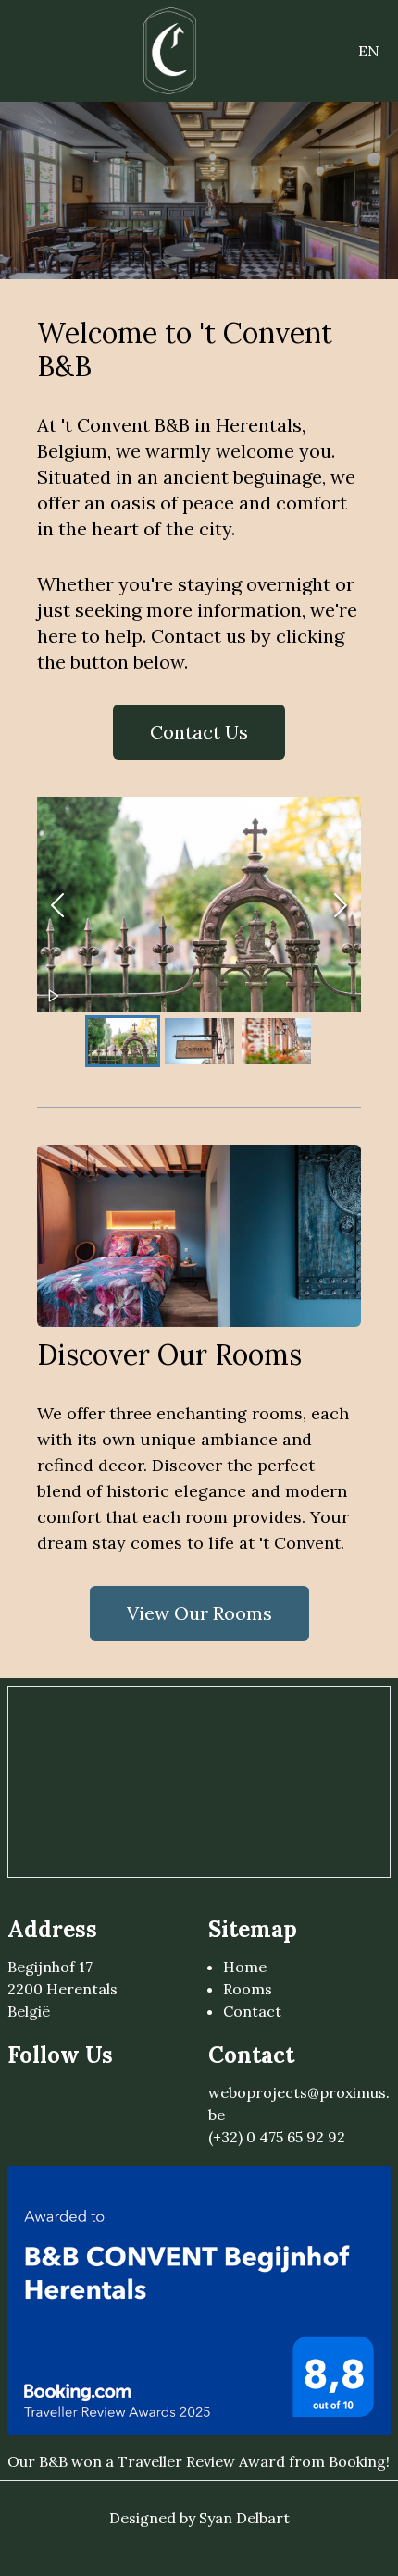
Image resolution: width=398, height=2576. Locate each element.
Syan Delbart (244, 2518)
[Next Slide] (341, 905)
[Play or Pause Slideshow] (54, 996)
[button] (199, 905)
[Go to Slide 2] (199, 1041)
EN (369, 51)
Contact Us (199, 732)
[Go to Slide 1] (123, 1041)
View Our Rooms (199, 1613)
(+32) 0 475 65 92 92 (277, 2137)
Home (245, 1967)
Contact (252, 2011)
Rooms (248, 1989)
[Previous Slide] (57, 905)
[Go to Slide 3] (276, 1041)
